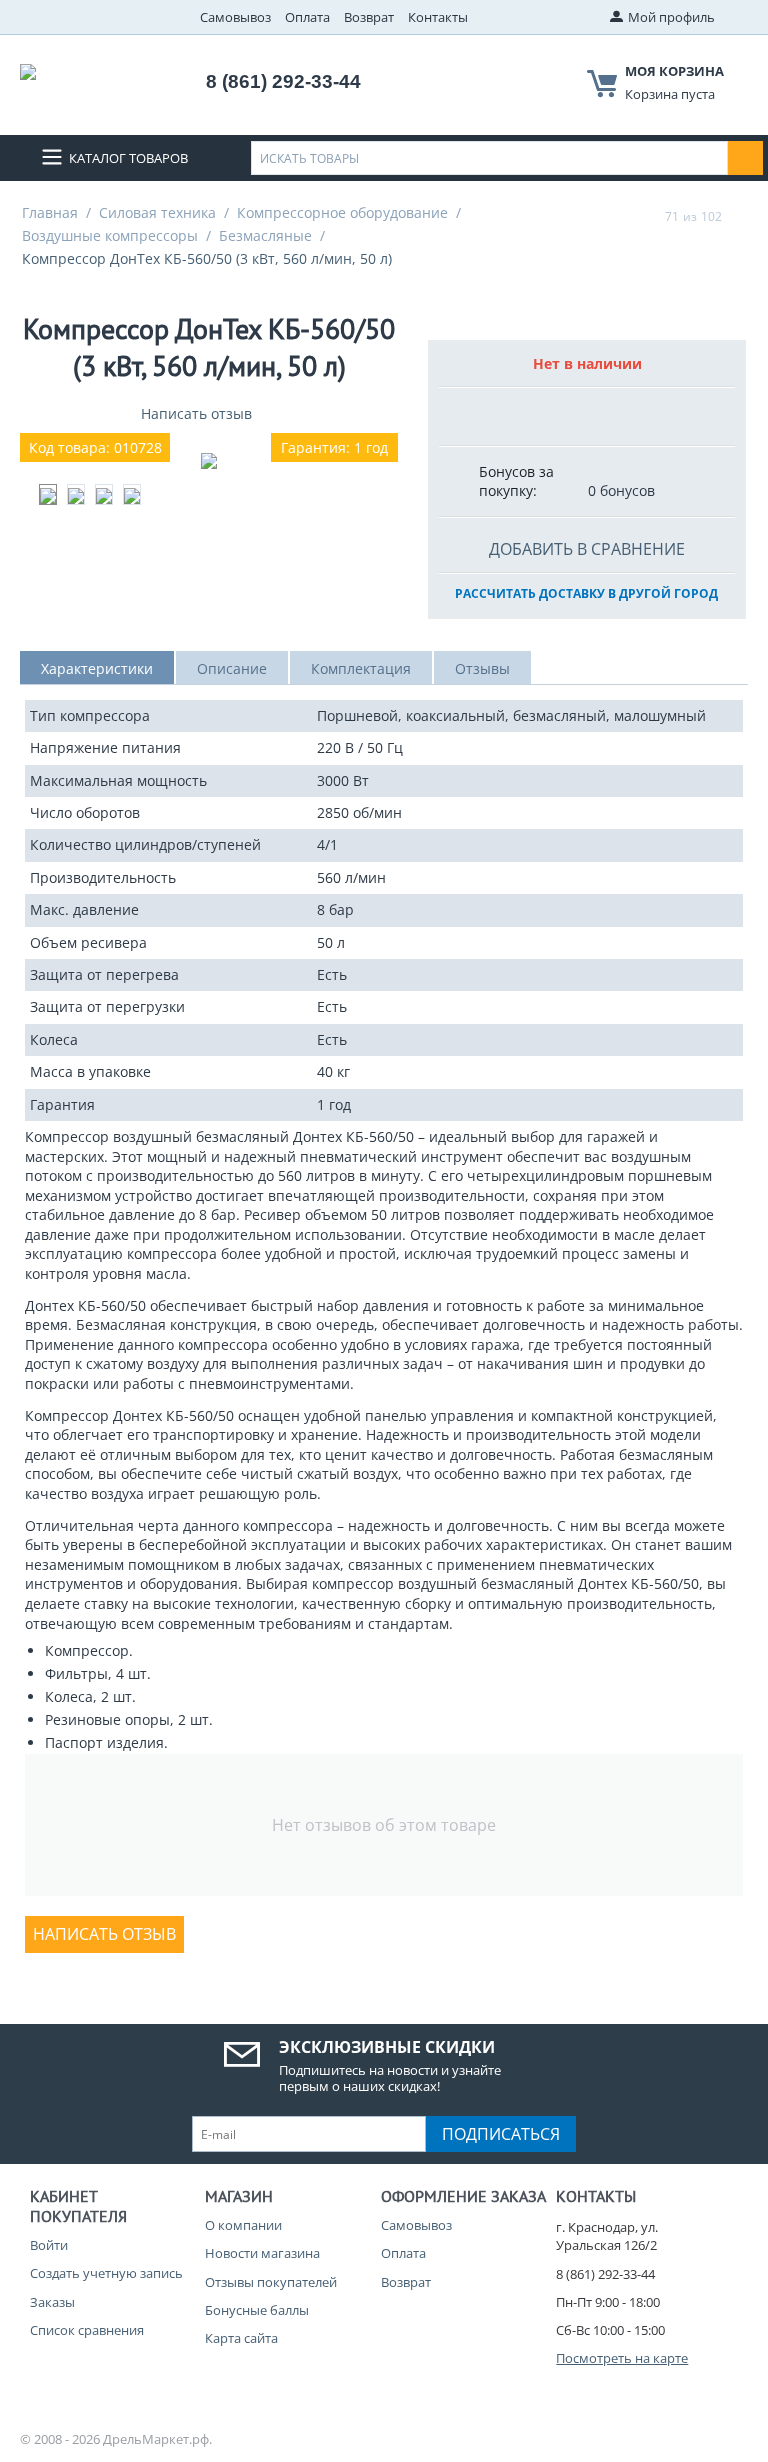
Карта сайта (241, 2338)
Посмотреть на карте (622, 2358)
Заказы (52, 2302)
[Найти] (745, 158)
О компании (243, 2225)
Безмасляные (265, 235)
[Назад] (646, 216)
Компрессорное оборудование (342, 212)
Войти (49, 2245)
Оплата (307, 17)
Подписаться (501, 2134)
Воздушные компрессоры (110, 235)
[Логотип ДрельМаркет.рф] (28, 70)
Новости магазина (262, 2253)
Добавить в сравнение (587, 549)
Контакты (438, 17)
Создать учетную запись (106, 2273)
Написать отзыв (196, 413)
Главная (50, 212)
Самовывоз (235, 17)
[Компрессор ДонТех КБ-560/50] (209, 461)
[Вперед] (741, 216)
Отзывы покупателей (271, 2282)
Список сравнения (87, 2330)
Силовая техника (157, 212)
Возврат (369, 17)
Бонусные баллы (257, 2310)
